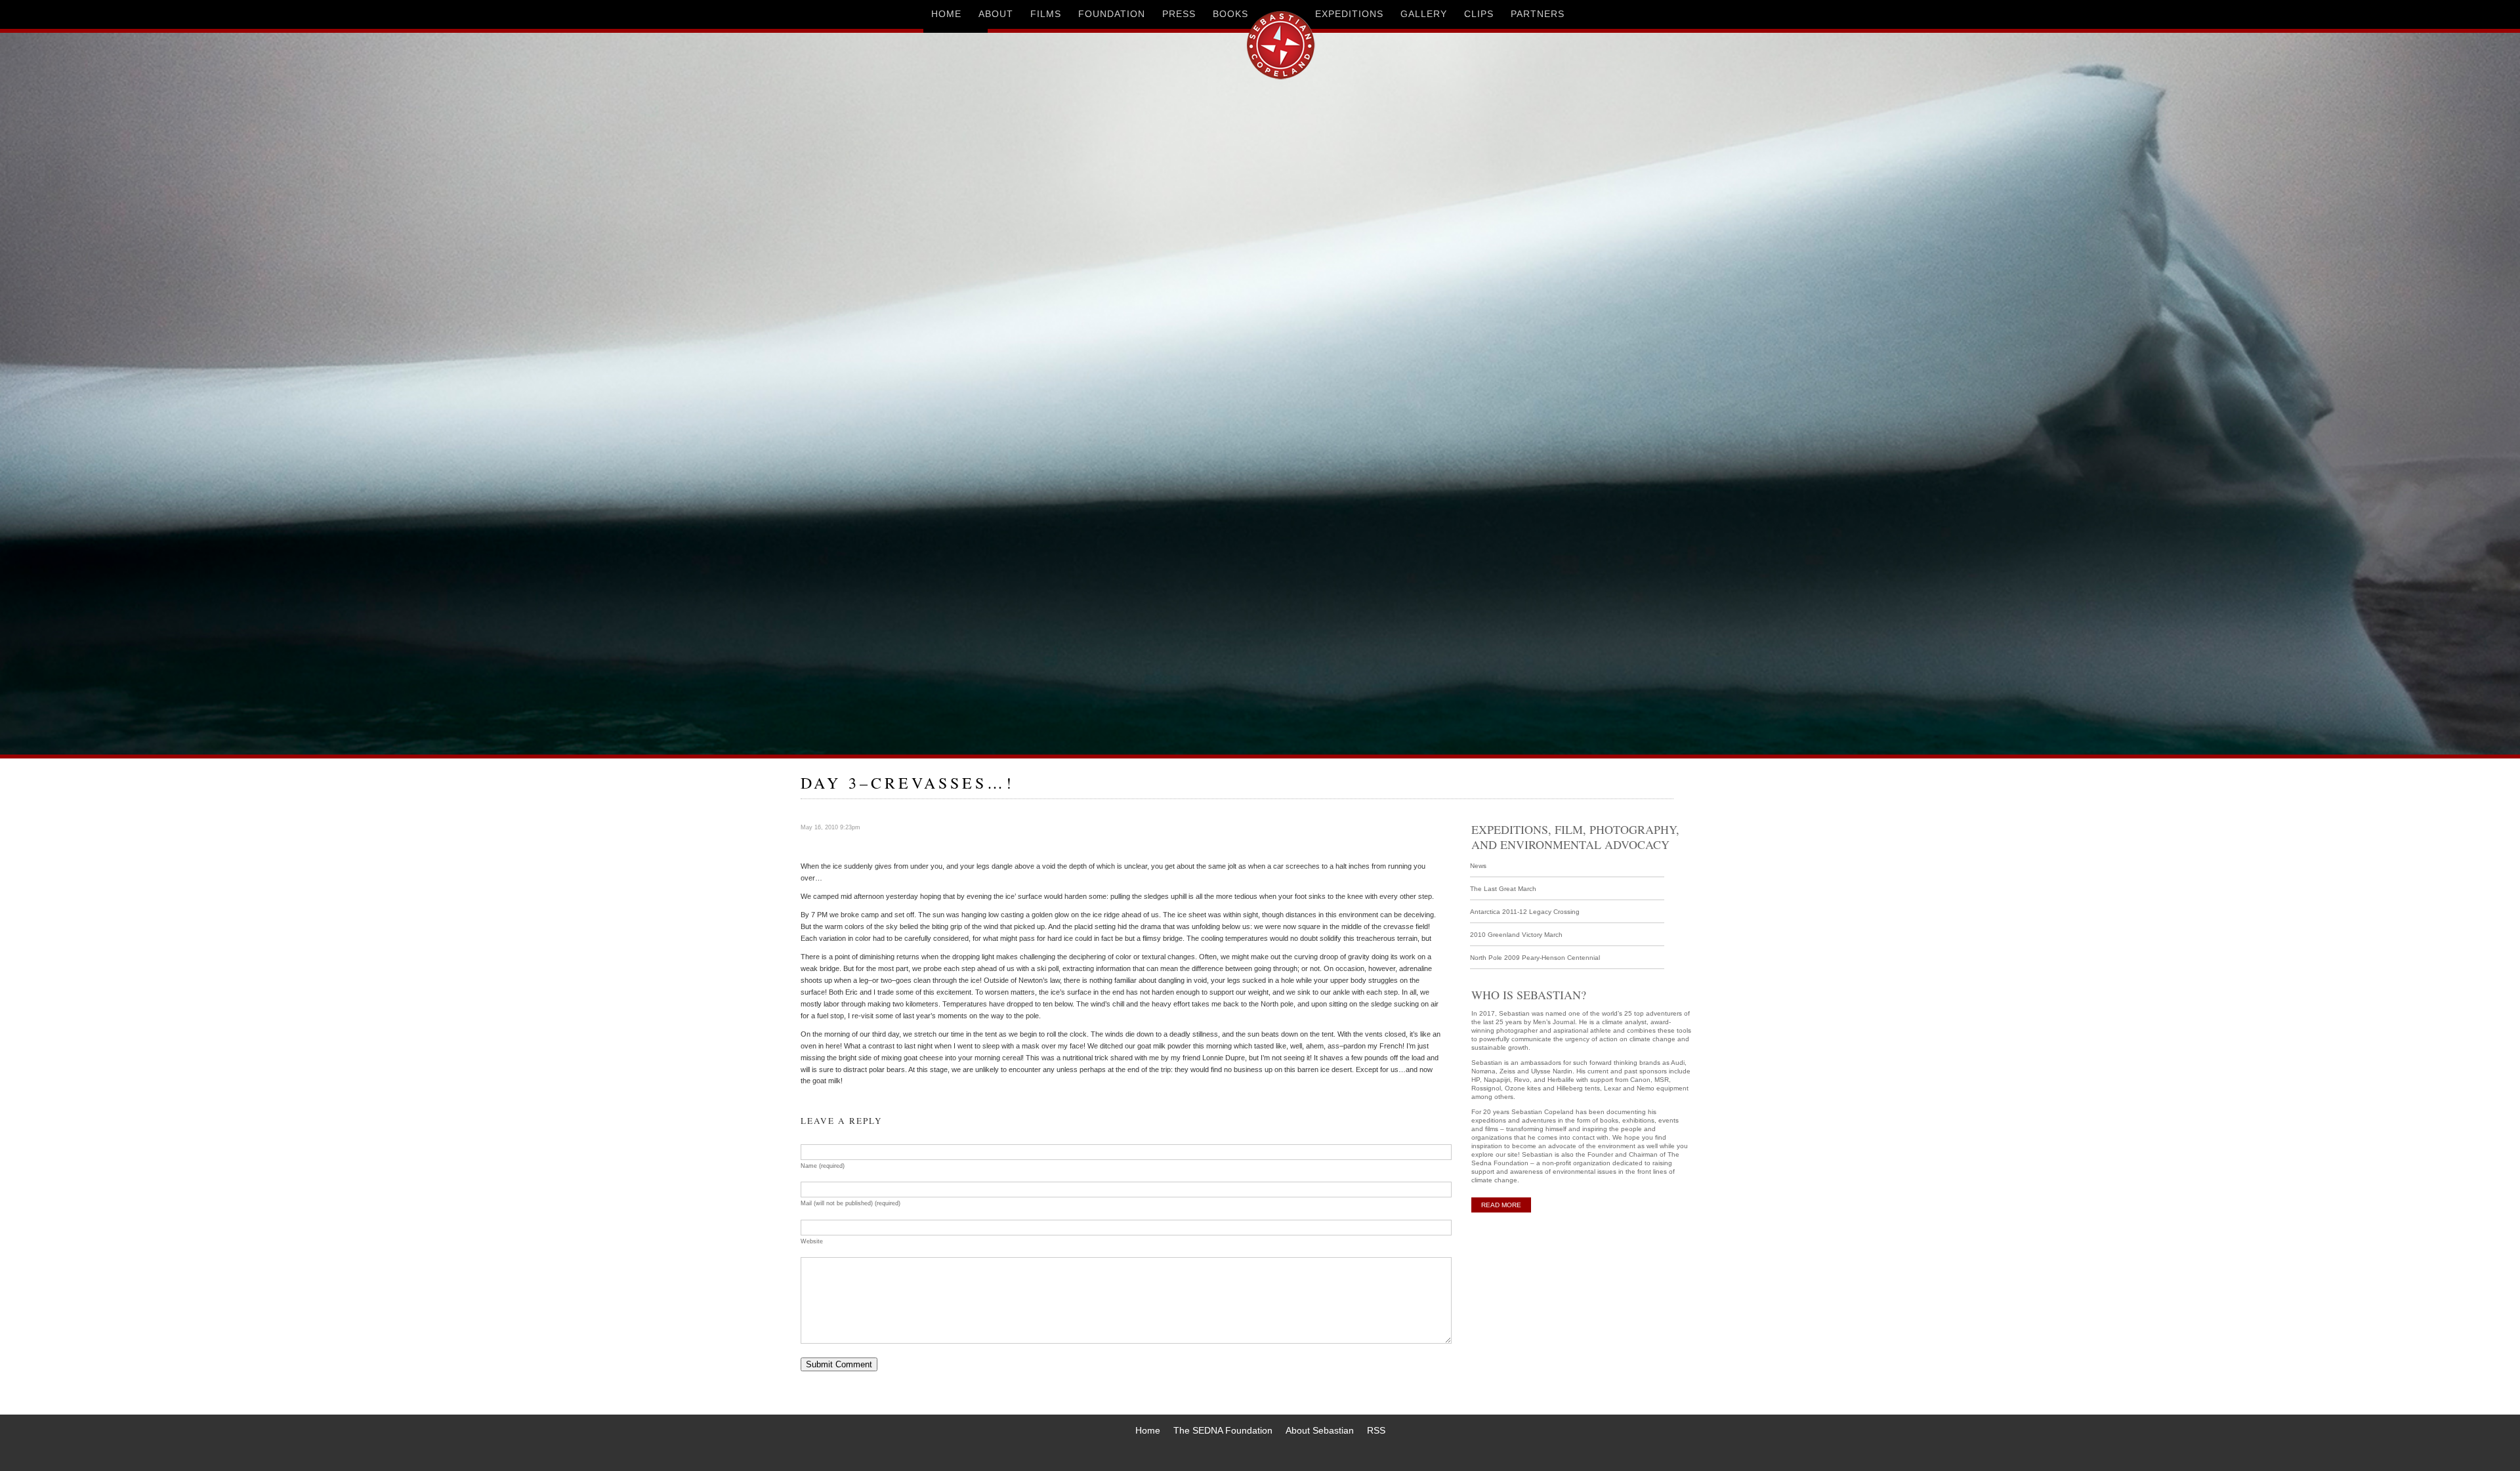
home (946, 14)
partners (1538, 14)
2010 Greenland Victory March (1516, 935)
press (1179, 14)
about (996, 14)
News (1478, 866)
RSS (1376, 1430)
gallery (1424, 14)
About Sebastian (1320, 1430)
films (1046, 14)
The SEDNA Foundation (1223, 1430)
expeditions (1349, 14)
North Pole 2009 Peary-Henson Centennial (1535, 958)
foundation (1112, 14)
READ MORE (1501, 1205)
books (1230, 14)
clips (1479, 14)
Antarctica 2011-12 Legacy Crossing (1525, 912)
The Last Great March (1503, 889)
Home (1148, 1430)
